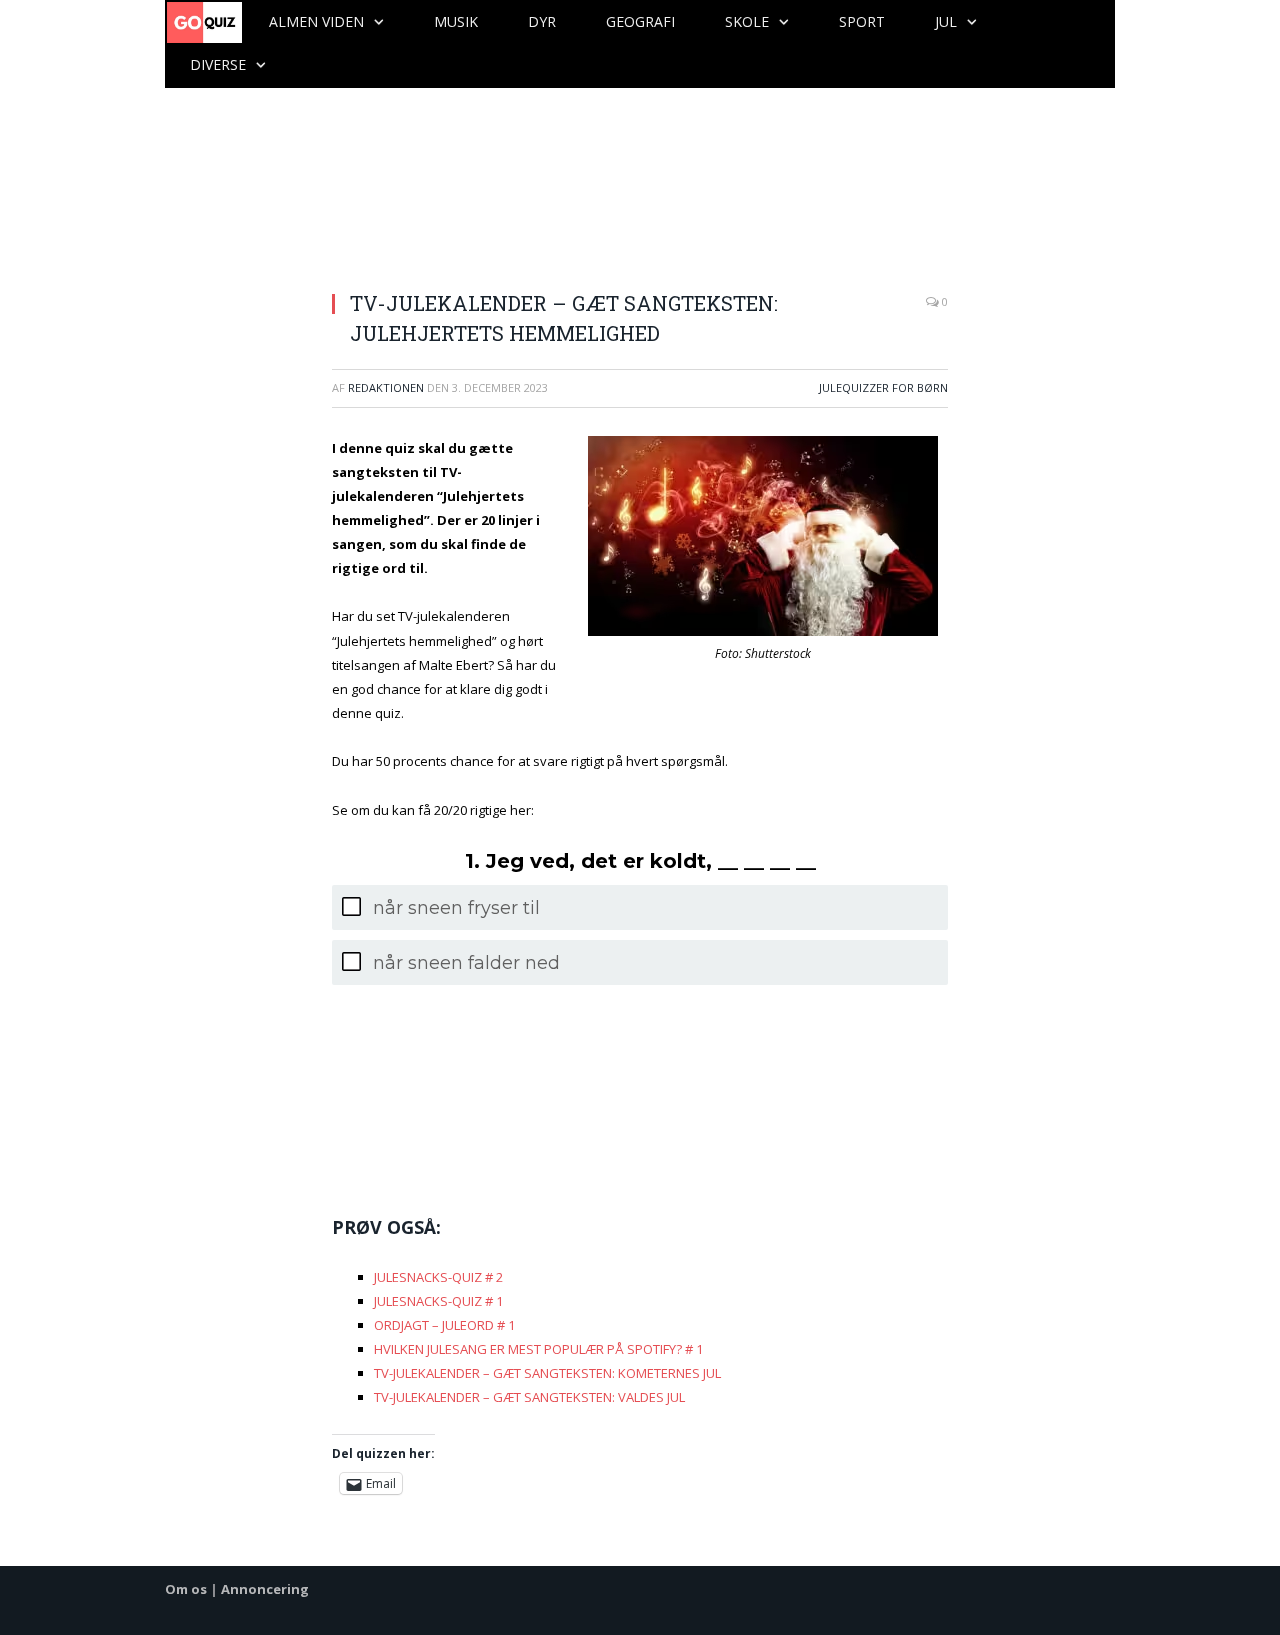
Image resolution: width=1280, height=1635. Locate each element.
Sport (862, 21)
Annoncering (265, 1589)
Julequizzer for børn (883, 387)
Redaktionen (386, 387)
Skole (747, 21)
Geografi (640, 21)
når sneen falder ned (466, 963)
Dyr (542, 21)
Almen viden (316, 21)
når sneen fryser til (456, 908)
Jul (946, 21)
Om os (186, 1589)
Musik (456, 21)
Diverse (218, 64)
